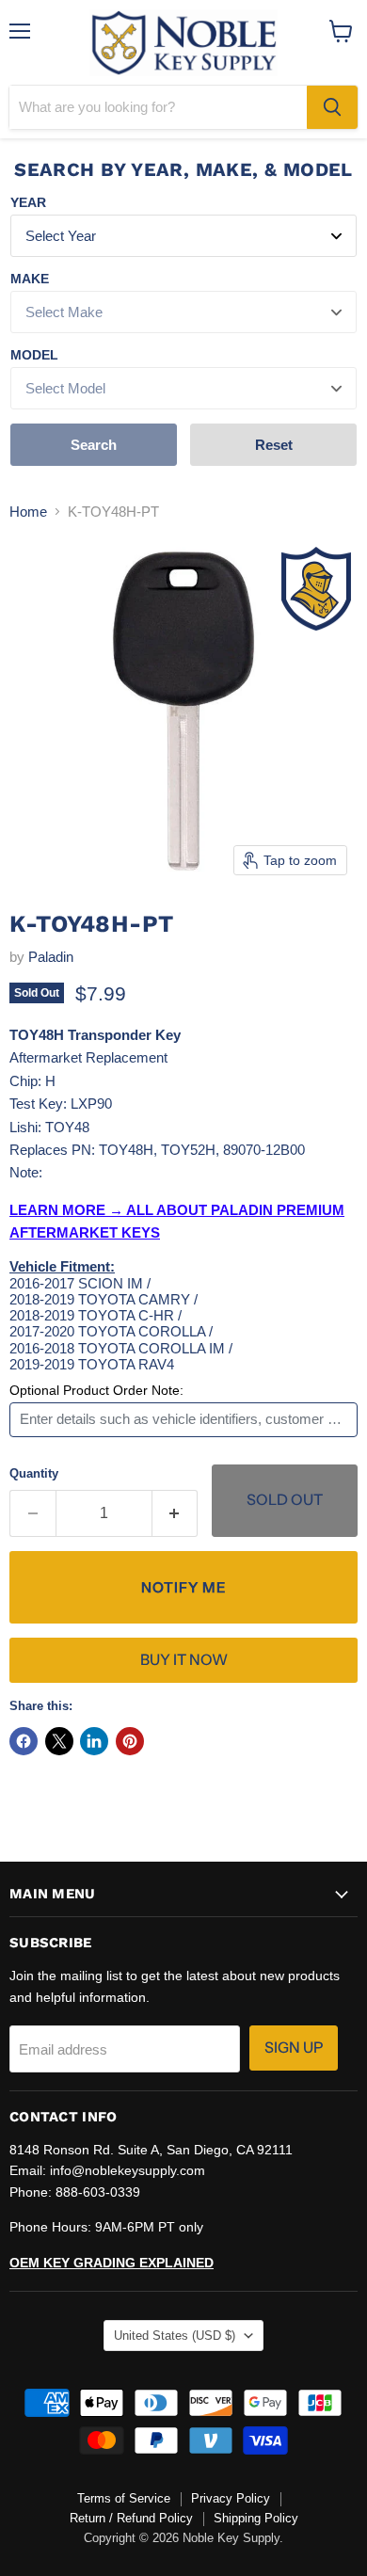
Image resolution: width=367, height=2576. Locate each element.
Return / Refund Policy (131, 2518)
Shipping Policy (256, 2518)
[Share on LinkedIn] (94, 1741)
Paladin (51, 957)
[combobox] (158, 107)
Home (28, 512)
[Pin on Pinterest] (130, 1741)
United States (175, 2336)
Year (28, 202)
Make (30, 279)
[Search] (332, 107)
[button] (183, 1587)
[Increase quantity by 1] (176, 1513)
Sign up (294, 2048)
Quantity (34, 1473)
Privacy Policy (231, 2498)
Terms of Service (124, 2498)
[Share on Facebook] (24, 1741)
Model (34, 355)
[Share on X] (59, 1741)
